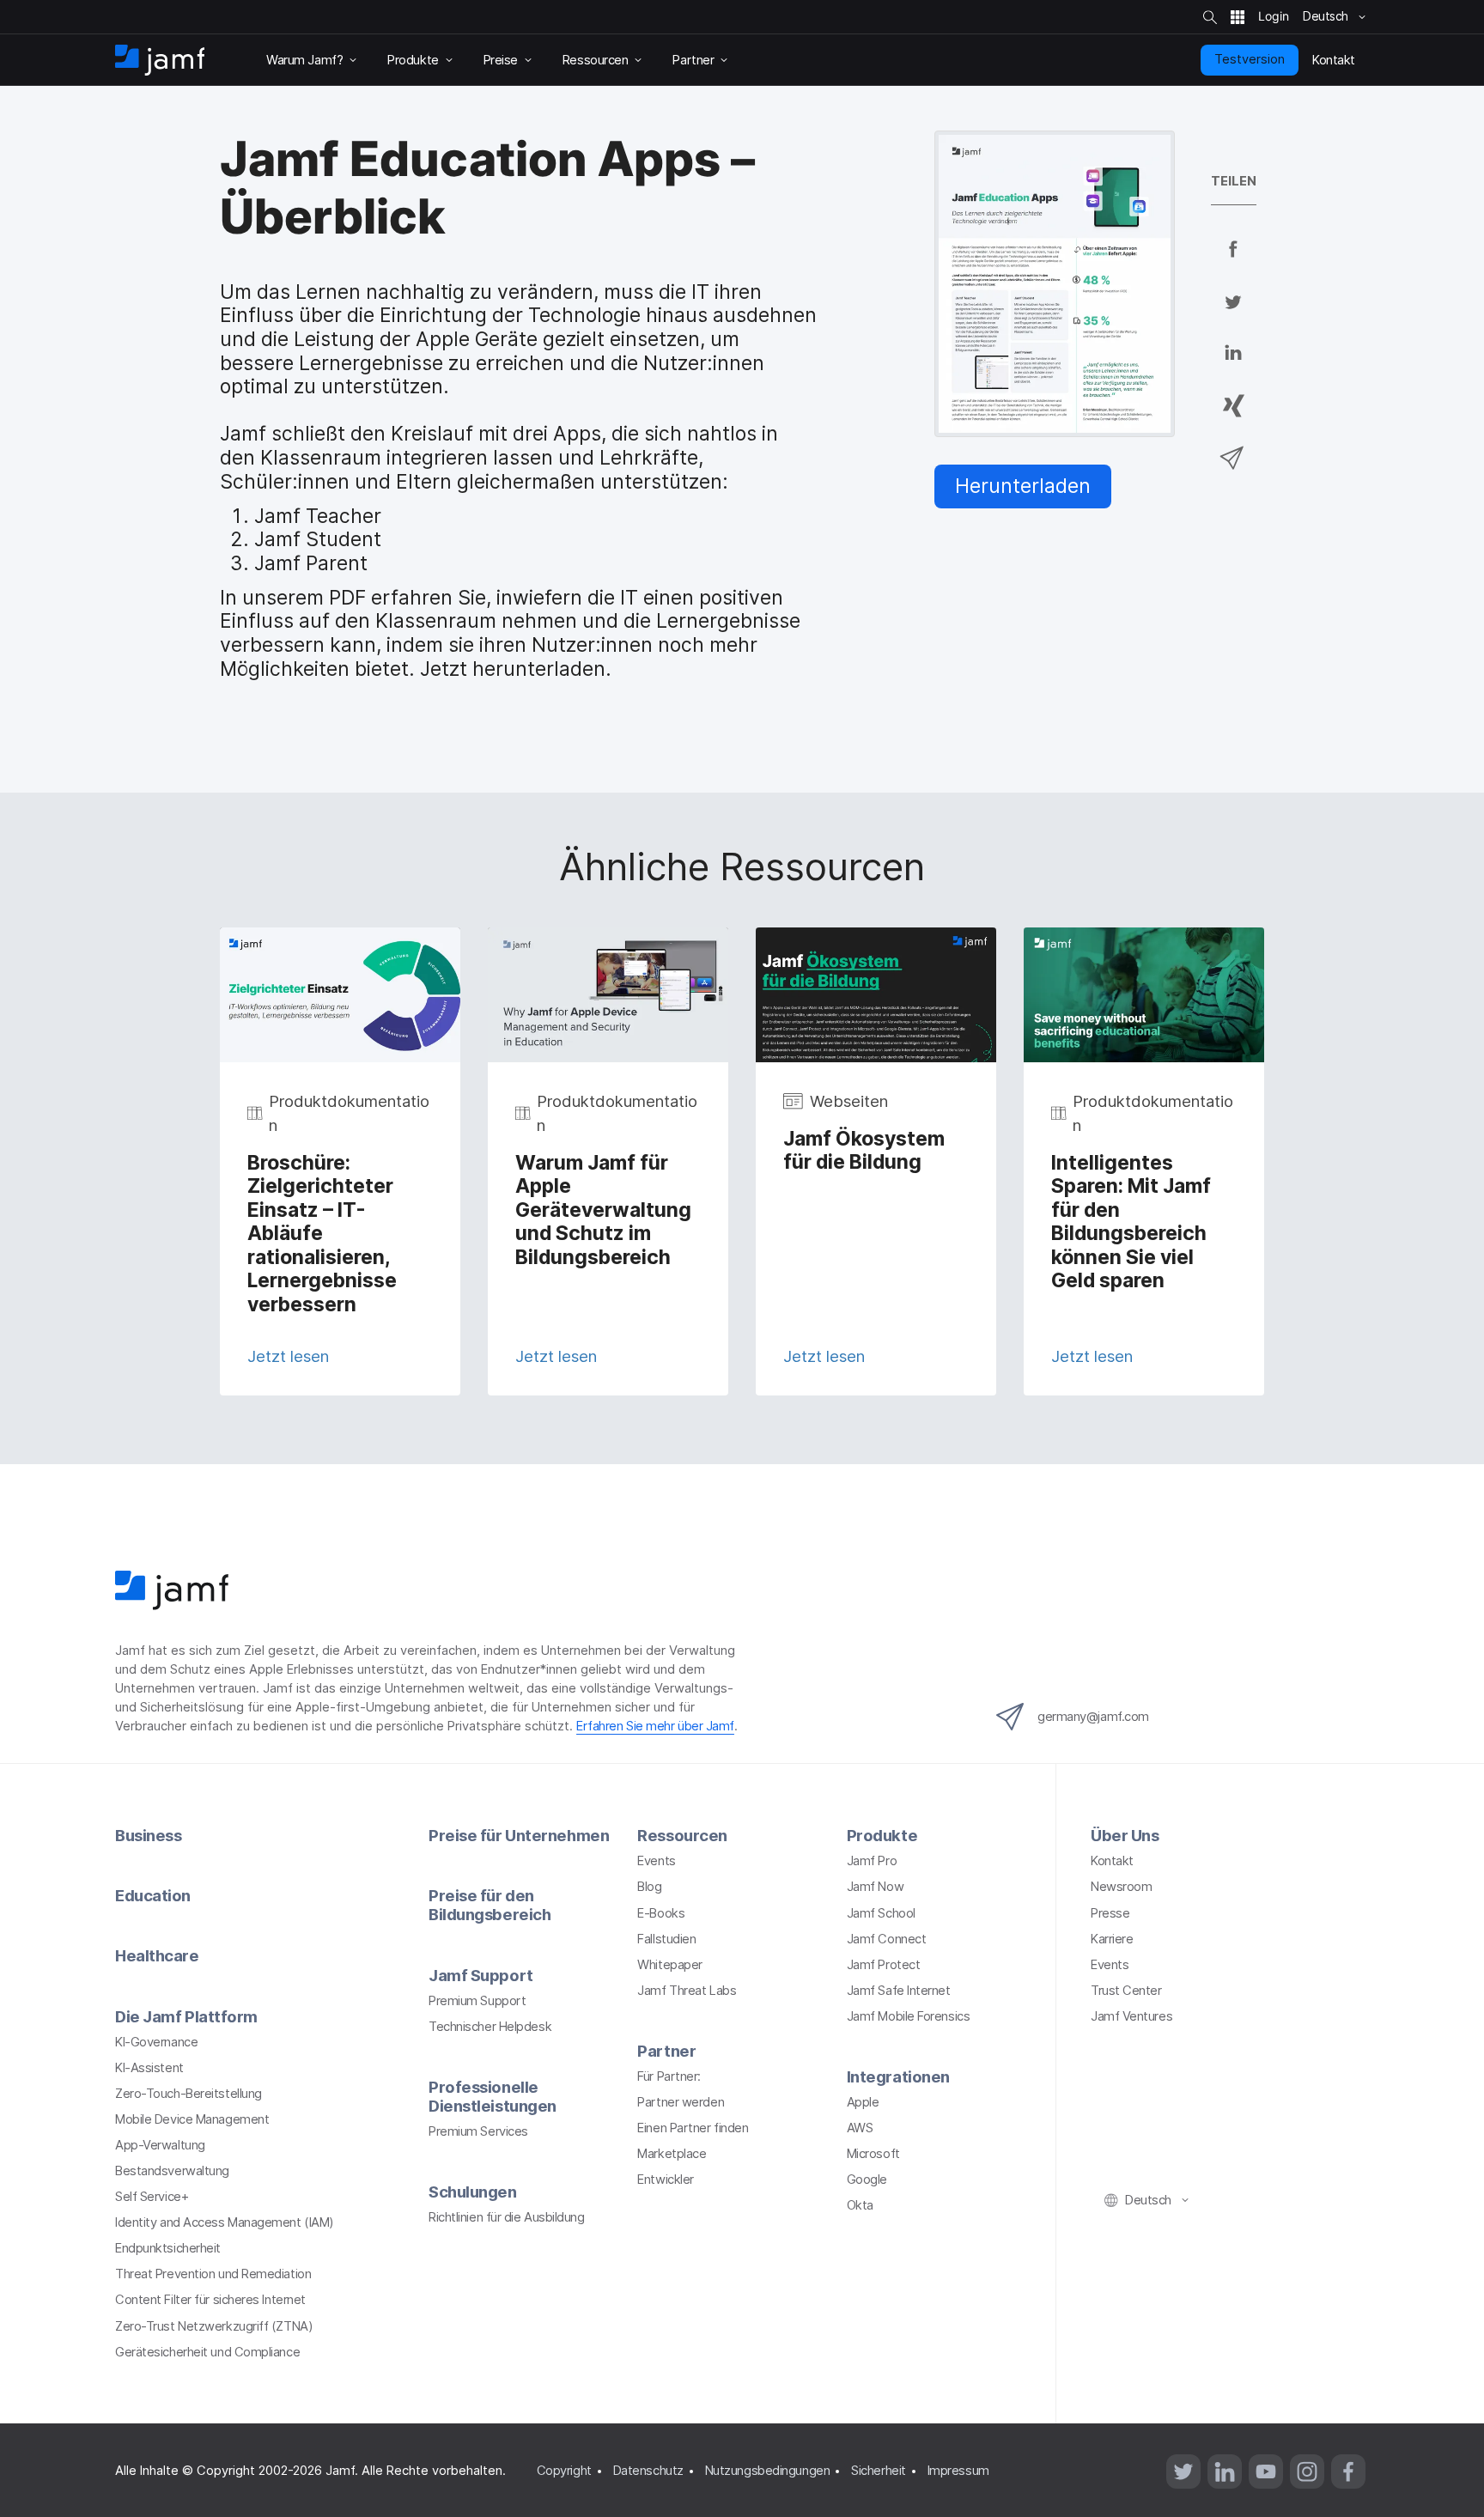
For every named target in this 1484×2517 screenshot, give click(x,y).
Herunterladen (1023, 486)
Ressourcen (682, 1835)
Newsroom (1121, 1887)
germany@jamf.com (1093, 1717)
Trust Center (1126, 1991)
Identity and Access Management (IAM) (225, 2222)
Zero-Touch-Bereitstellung (189, 2094)
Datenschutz (648, 2471)
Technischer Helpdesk (490, 2027)
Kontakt (1112, 1861)
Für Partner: (669, 2076)
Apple (863, 2102)
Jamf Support (481, 1975)
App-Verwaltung (160, 2145)
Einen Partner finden (693, 2128)
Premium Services (478, 2131)
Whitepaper (670, 1965)
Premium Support (477, 2001)
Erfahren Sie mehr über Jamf (655, 1726)
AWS (860, 2128)
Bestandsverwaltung (172, 2171)
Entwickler (666, 2180)
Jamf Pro (872, 1861)
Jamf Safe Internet (899, 1991)
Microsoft (873, 2154)
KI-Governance (156, 2042)
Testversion (1250, 59)
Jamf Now (875, 1887)
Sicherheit (879, 2471)
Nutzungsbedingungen (767, 2471)
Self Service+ (152, 2197)
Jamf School (881, 1913)
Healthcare (157, 1955)
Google (867, 2180)
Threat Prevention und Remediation (213, 2274)
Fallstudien (666, 1939)
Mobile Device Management (192, 2119)
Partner (666, 2051)
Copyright (564, 2471)
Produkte (882, 1835)
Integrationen (898, 2076)
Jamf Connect (887, 1939)
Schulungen (473, 2192)
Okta (860, 2205)
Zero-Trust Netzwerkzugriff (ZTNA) (214, 2326)
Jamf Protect (884, 1965)
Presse (1110, 1913)
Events (656, 1861)
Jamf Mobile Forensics (909, 2016)
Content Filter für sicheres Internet (210, 2300)
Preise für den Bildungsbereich (490, 1905)
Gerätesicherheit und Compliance (207, 2352)
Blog (649, 1887)
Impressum (958, 2471)
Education (153, 1895)
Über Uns (1125, 1835)
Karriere (1112, 1939)
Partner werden (681, 2102)
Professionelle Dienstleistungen (493, 2096)
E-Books (661, 1913)
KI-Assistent (149, 2068)
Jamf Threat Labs (687, 1991)
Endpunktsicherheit (168, 2248)
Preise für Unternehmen (519, 1835)
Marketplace (672, 2154)
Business (148, 1835)
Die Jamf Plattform (186, 2016)
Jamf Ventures (1131, 2016)
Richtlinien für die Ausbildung (507, 2217)
